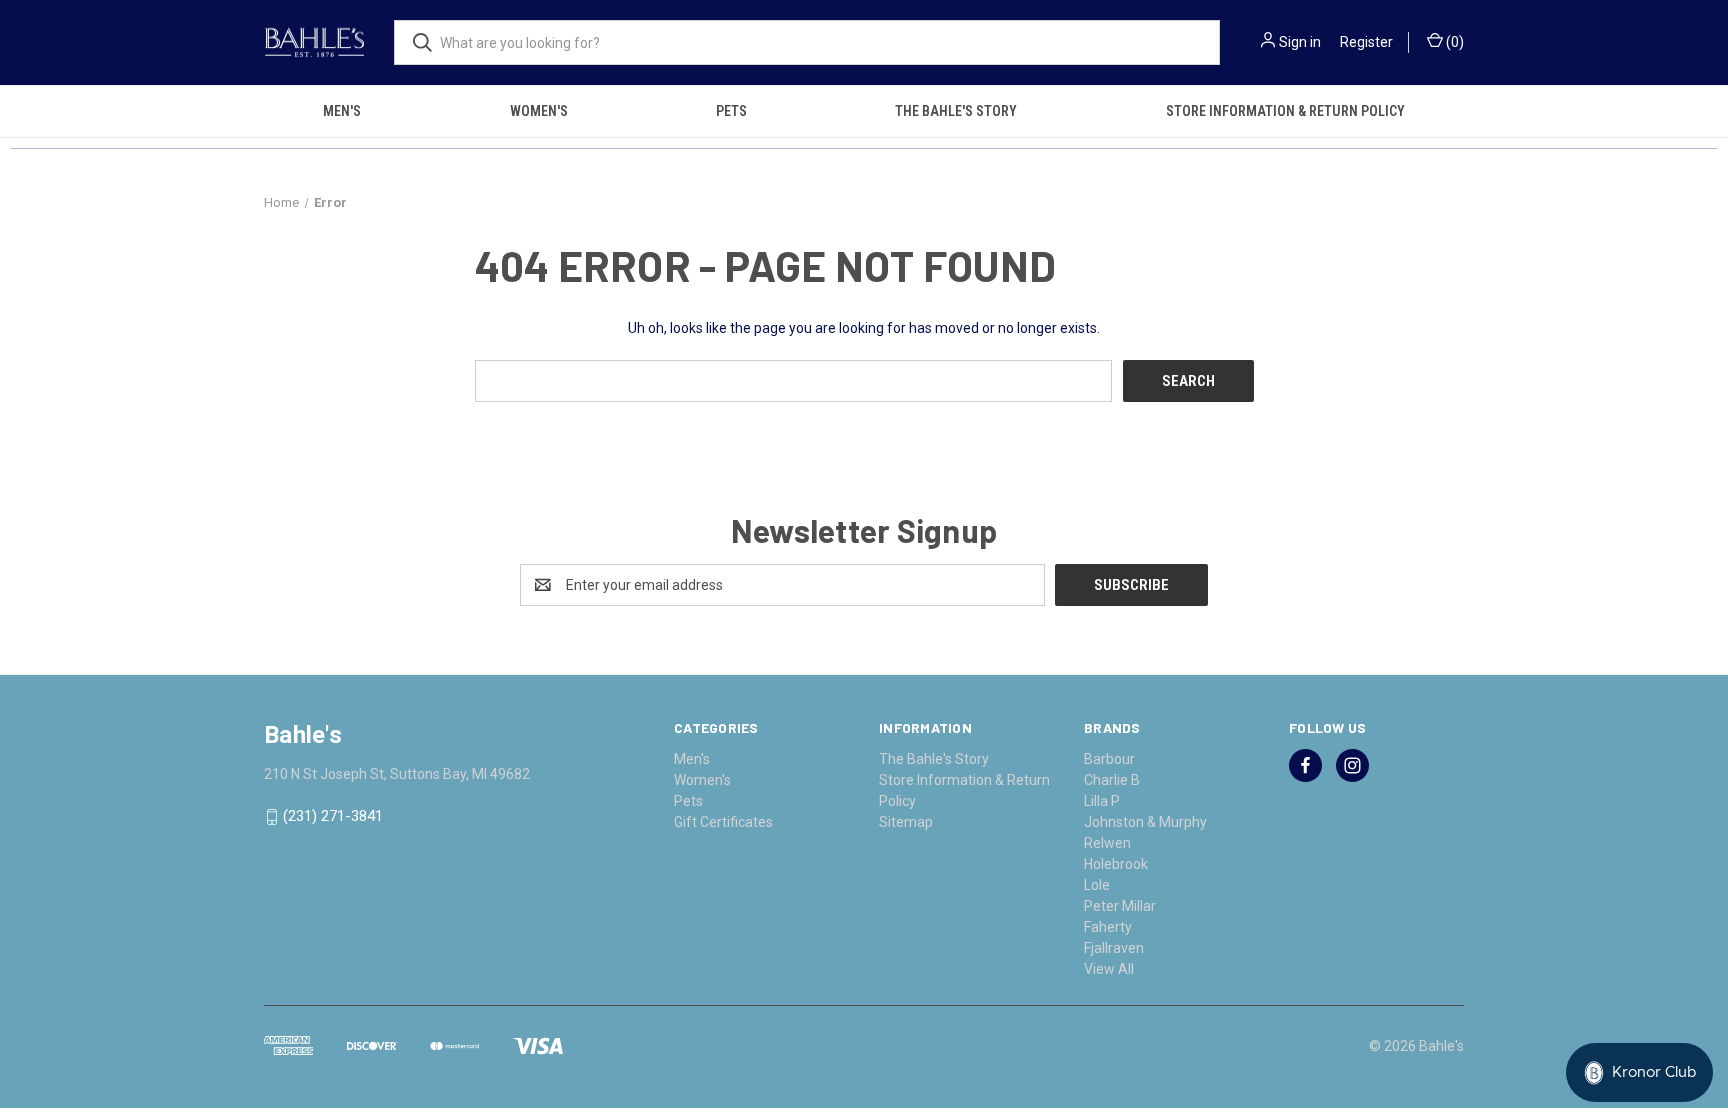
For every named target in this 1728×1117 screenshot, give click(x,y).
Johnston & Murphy (1145, 822)
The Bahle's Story (956, 111)
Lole (1097, 885)
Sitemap (906, 822)
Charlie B (1112, 780)
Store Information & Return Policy (1285, 111)
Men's (342, 111)
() (1453, 42)
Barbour (1109, 759)
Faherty (1108, 927)
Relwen (1107, 843)
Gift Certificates (723, 822)
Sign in (1300, 42)
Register (1366, 42)
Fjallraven (1114, 948)
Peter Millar (1120, 906)
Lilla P (1102, 801)
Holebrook (1116, 864)
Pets (731, 111)
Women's (539, 111)
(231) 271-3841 (333, 817)
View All (1109, 969)
